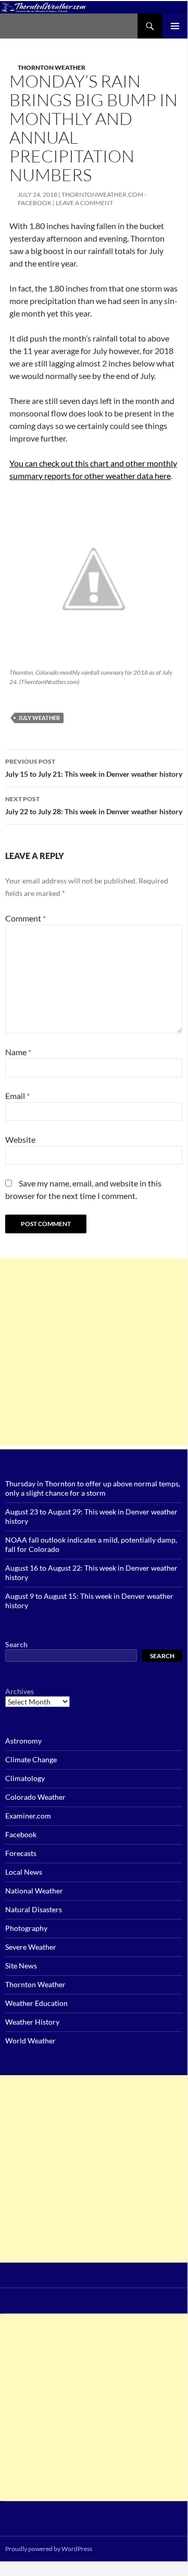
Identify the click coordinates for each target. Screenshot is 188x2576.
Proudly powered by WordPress (49, 2549)
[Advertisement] (94, 1352)
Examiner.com (28, 1816)
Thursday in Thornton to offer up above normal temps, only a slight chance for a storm (93, 1488)
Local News (24, 1872)
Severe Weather (31, 1947)
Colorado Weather (35, 1797)
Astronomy (23, 1741)
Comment (26, 918)
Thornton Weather (52, 67)
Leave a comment (84, 203)
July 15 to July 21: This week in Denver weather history (94, 768)
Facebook (21, 1834)
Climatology (25, 1778)
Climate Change (31, 1759)
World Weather (30, 2041)
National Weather (34, 1891)
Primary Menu (175, 26)
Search (16, 1644)
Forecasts (21, 1853)
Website (20, 1139)
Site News (21, 1966)
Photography (26, 1928)
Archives (20, 1691)
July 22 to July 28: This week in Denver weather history (94, 805)
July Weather (39, 718)
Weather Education (36, 2003)
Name (18, 1052)
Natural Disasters (34, 1909)
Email (17, 1096)
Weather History (32, 2022)
